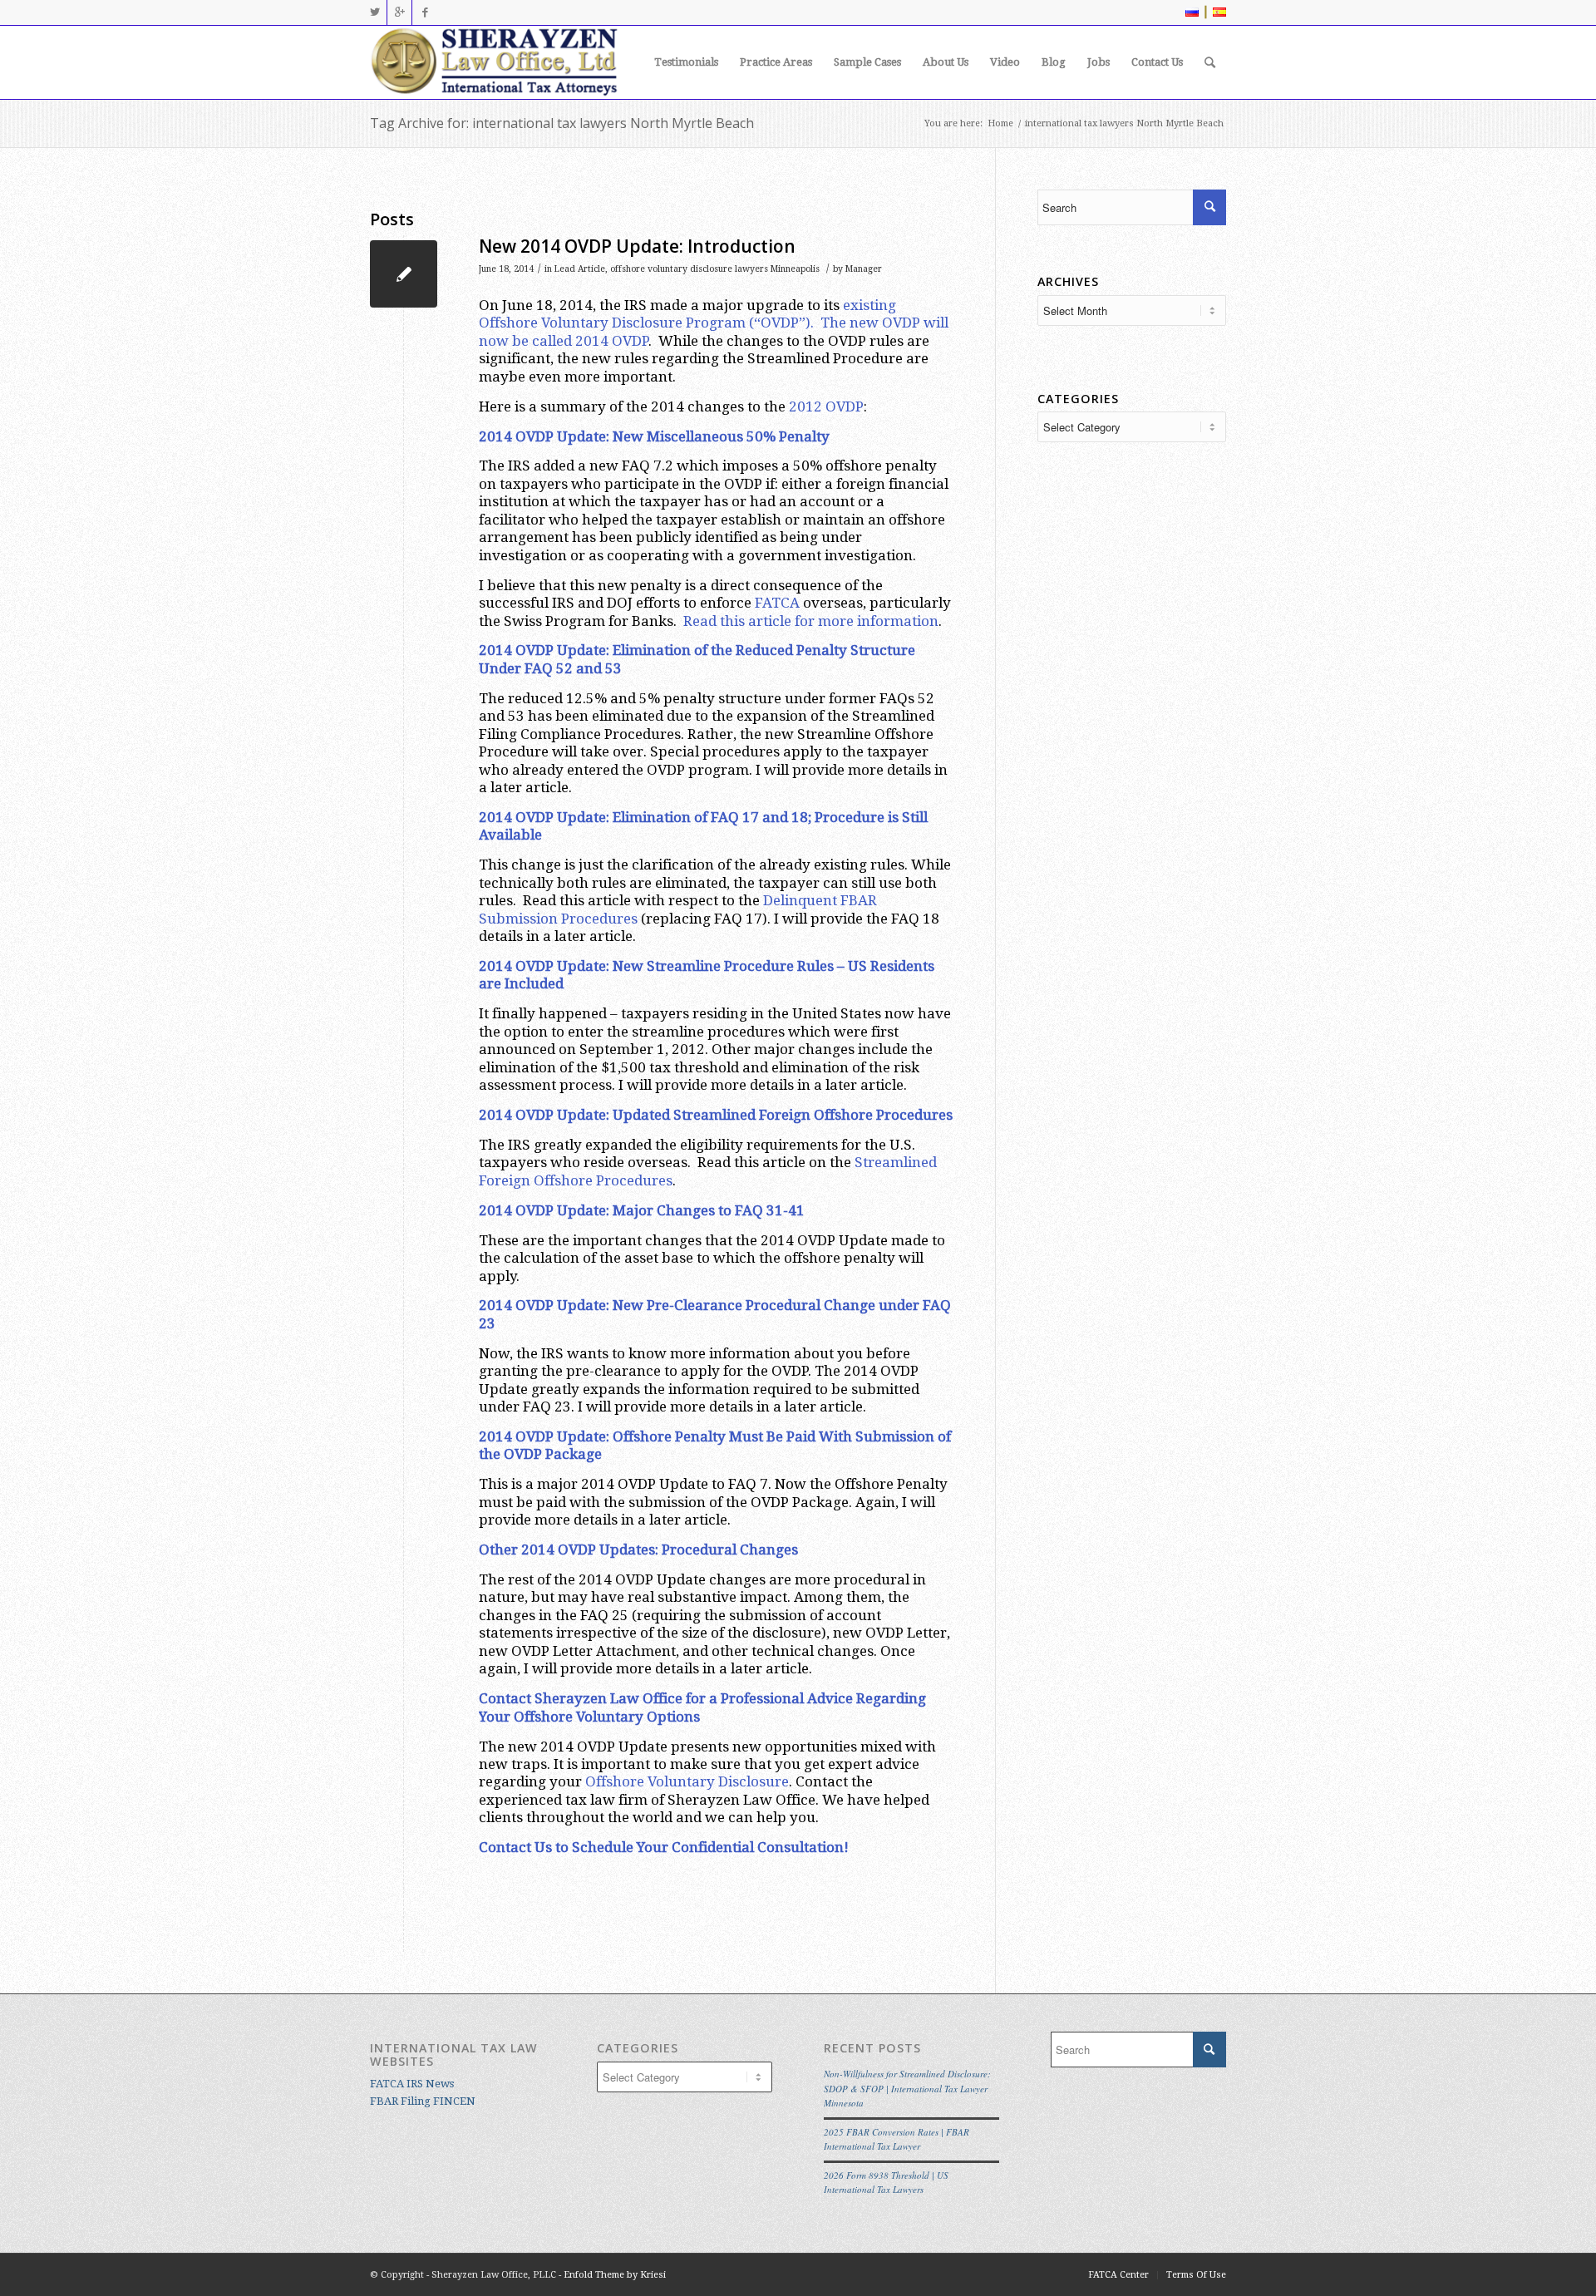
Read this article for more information (811, 621)
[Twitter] (374, 12)
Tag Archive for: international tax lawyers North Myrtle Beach (562, 123)
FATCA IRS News (412, 2084)
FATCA (777, 603)
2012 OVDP (826, 406)
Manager (864, 269)
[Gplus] (399, 12)
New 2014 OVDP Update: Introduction (637, 246)
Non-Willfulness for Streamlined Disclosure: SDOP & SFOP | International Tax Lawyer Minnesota (907, 2088)
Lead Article (580, 269)
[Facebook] (425, 12)
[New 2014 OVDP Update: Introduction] (404, 274)
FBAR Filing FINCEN (423, 2101)
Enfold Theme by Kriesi (615, 2275)
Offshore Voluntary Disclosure (687, 1781)
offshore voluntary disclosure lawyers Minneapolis (715, 269)
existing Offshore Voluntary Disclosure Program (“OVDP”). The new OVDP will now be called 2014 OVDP (714, 323)
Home (1000, 123)
